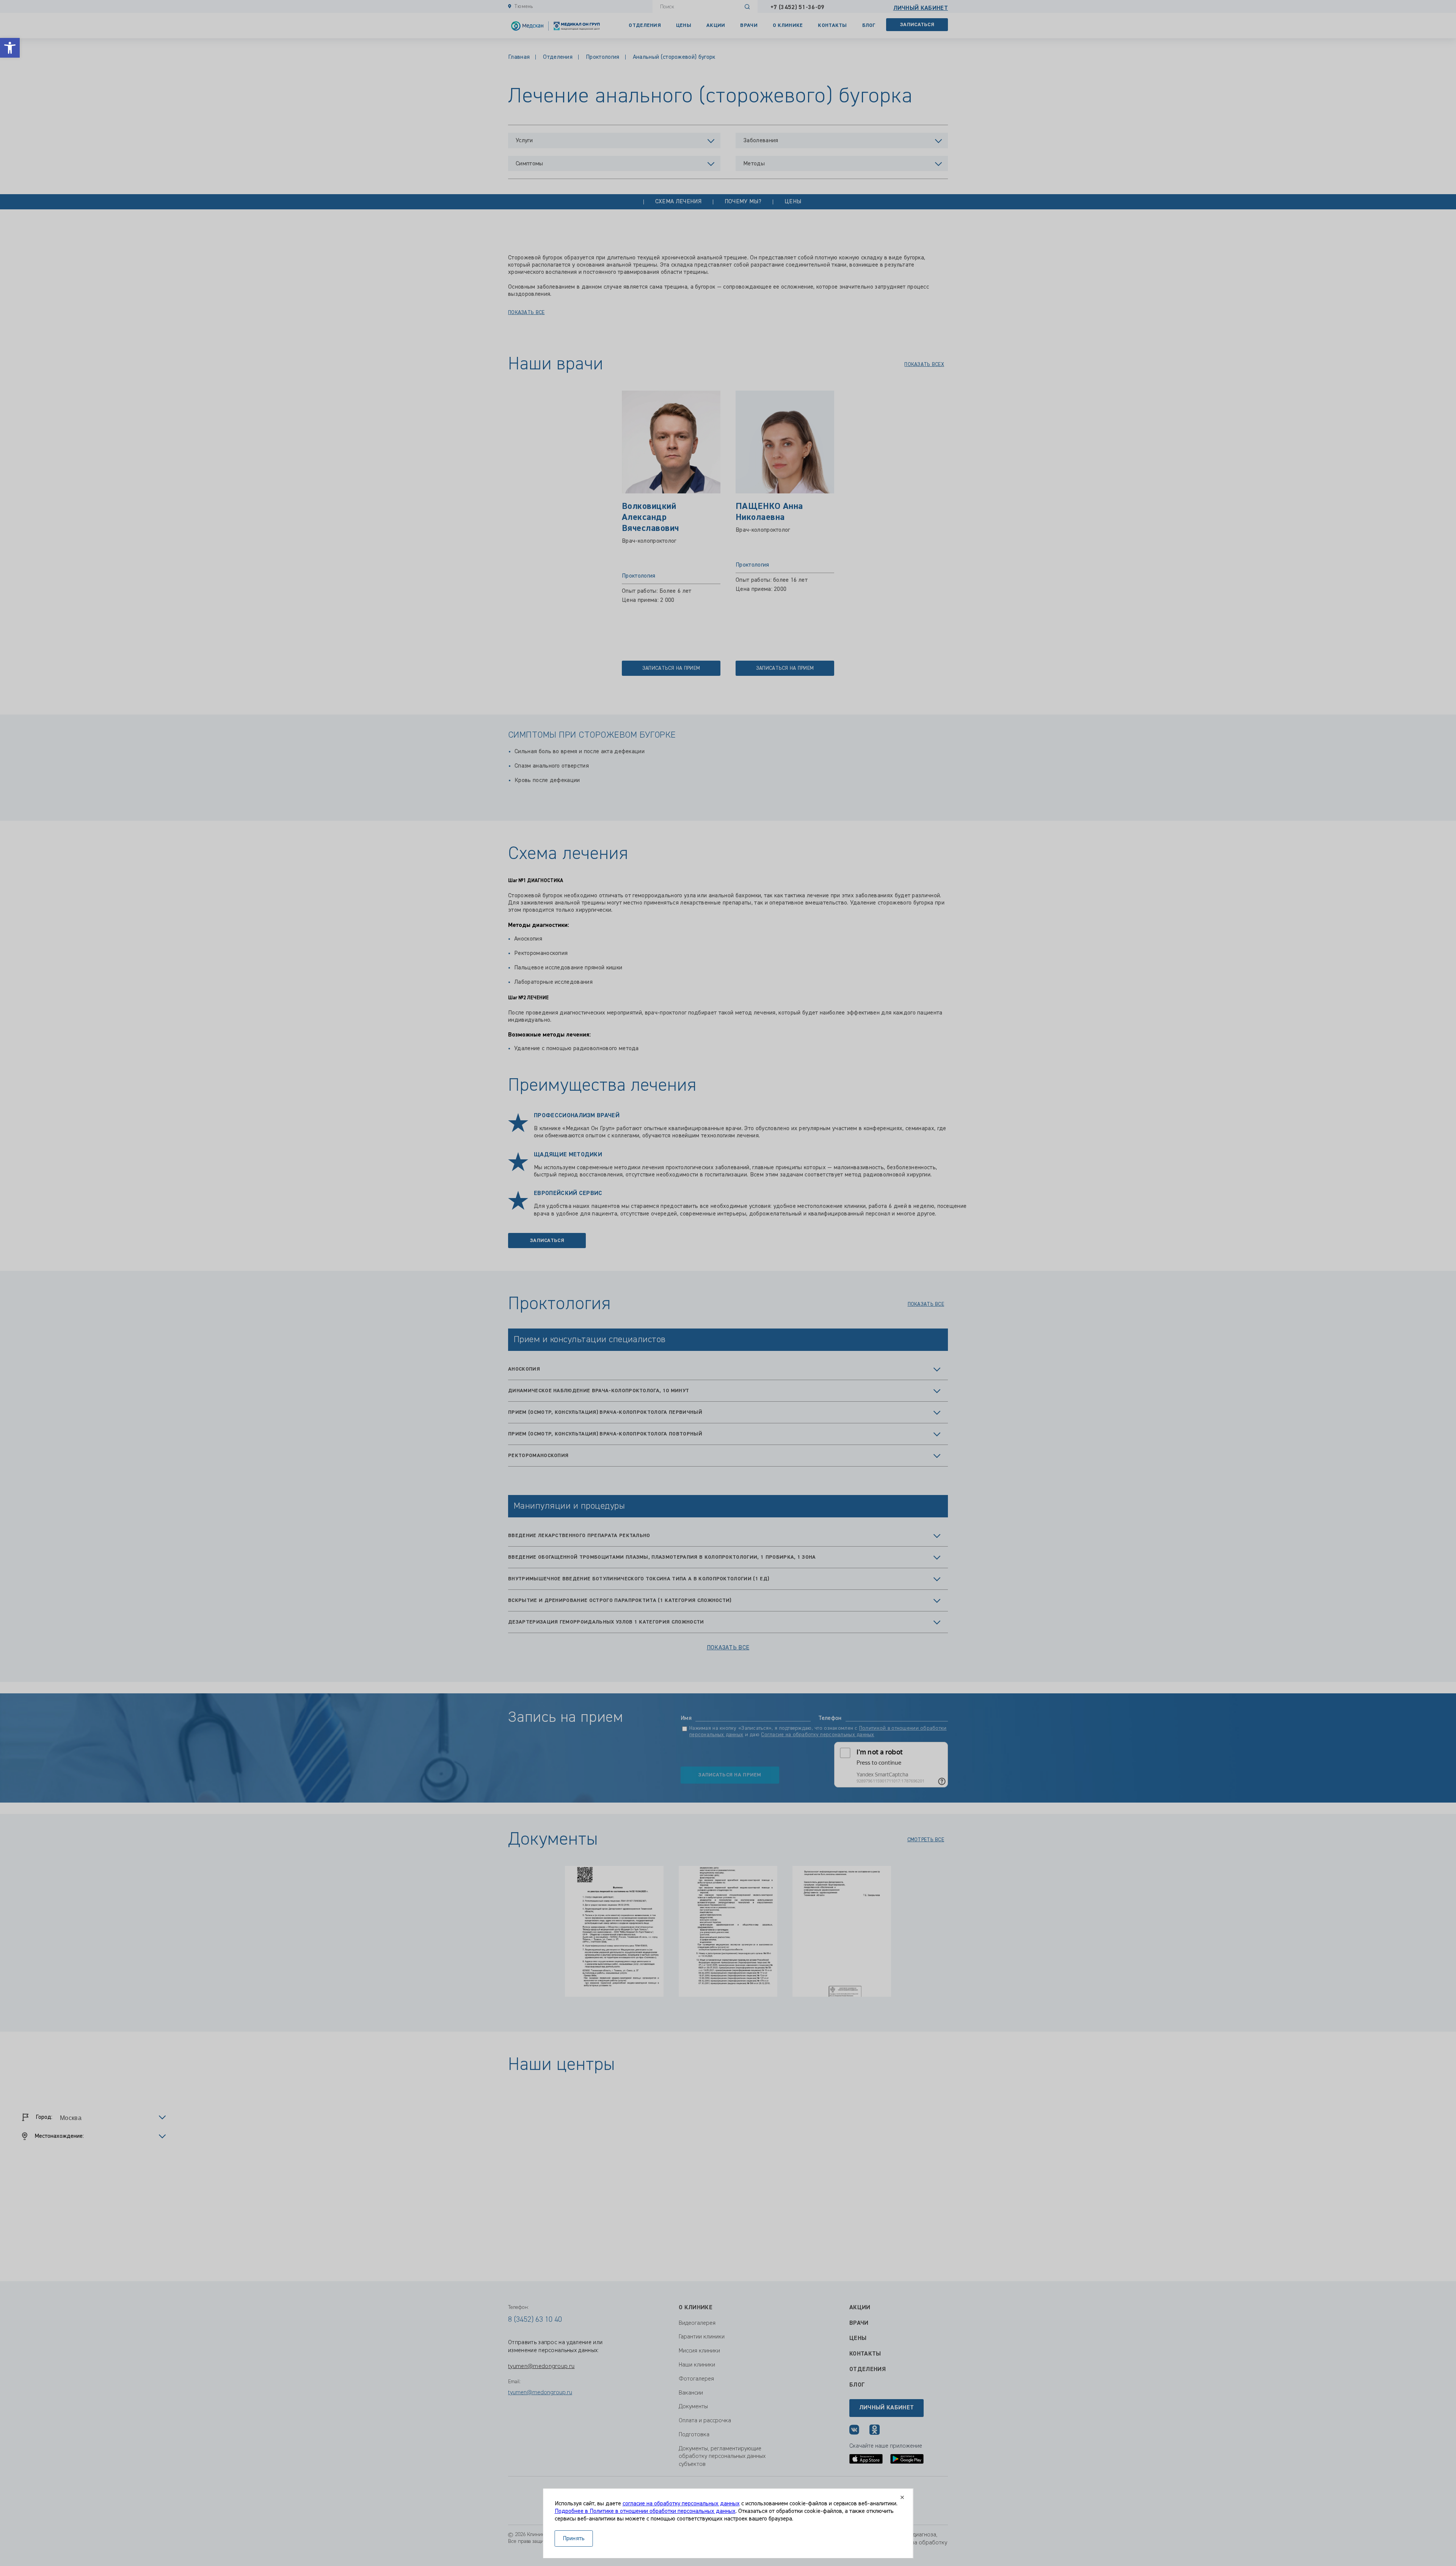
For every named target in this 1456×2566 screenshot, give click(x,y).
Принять (574, 2539)
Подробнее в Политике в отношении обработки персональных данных (645, 2511)
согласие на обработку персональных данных (681, 2504)
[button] (10, 48)
